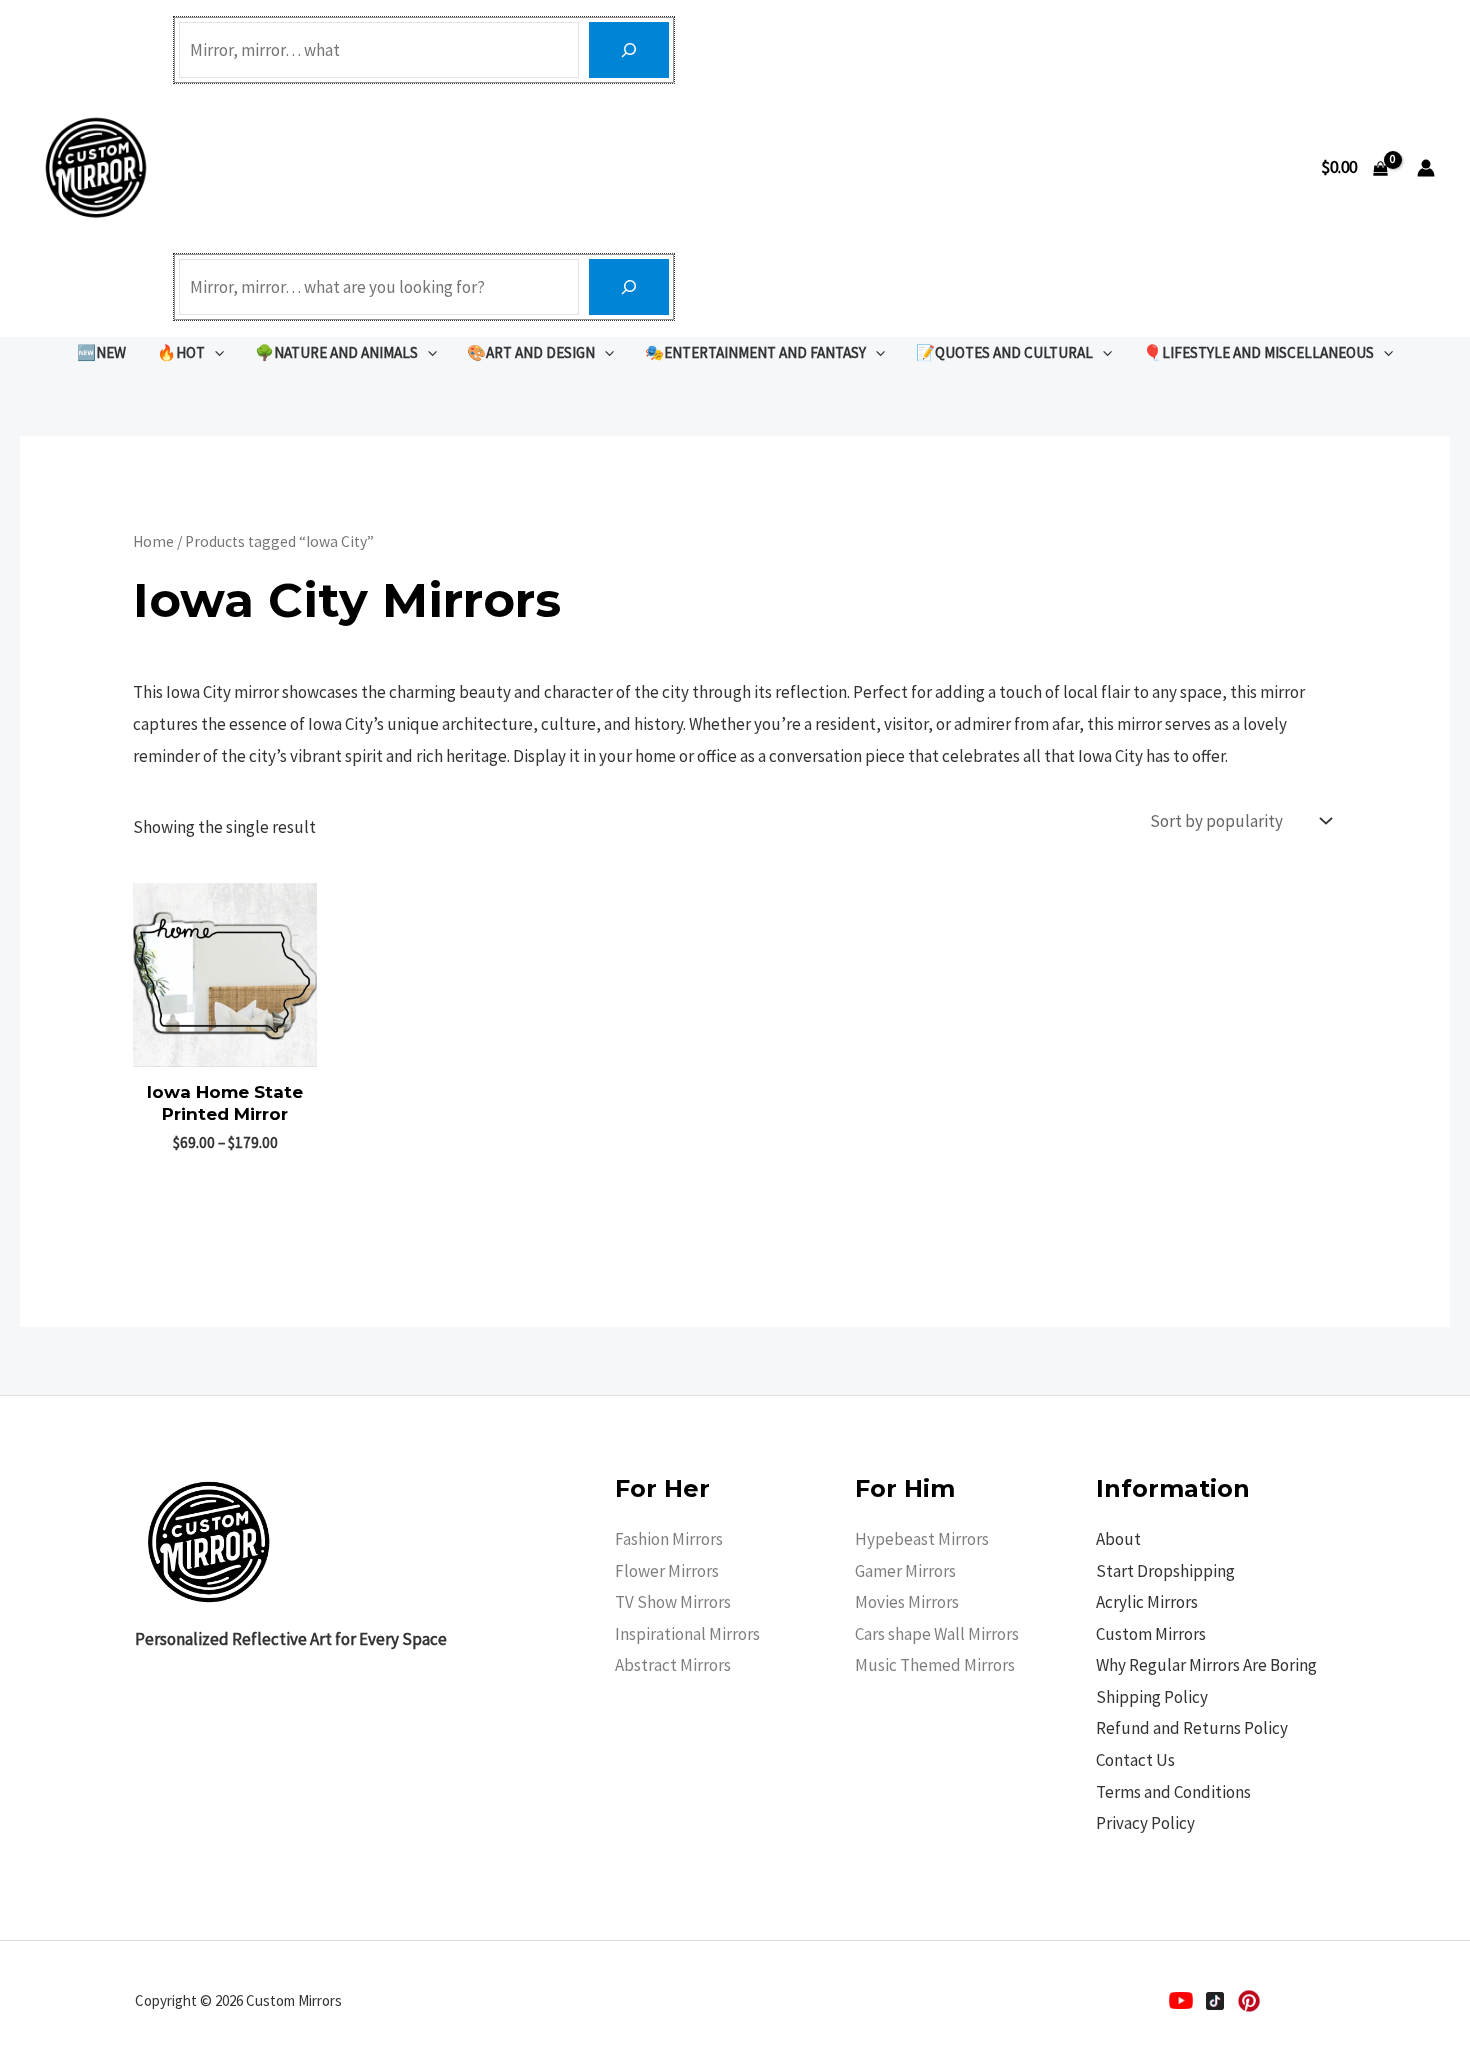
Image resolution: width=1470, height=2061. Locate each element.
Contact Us (1135, 1760)
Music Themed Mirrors (935, 1665)
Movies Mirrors (907, 1602)
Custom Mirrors (1151, 1634)
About (1118, 1539)
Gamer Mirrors (905, 1571)
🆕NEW (101, 352)
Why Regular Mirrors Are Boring (1206, 1665)
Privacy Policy (1145, 1823)
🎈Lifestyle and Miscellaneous (1258, 352)
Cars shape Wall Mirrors (937, 1634)
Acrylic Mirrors (1147, 1602)
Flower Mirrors (667, 1571)
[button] (214, 352)
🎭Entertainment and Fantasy (755, 352)
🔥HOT (181, 352)
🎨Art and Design (531, 352)
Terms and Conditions (1173, 1792)
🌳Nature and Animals (336, 352)
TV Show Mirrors (673, 1602)
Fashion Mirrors (669, 1539)
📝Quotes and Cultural (1004, 352)
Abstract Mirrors (673, 1665)
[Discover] (629, 50)
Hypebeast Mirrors (922, 1539)
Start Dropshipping (1165, 1571)
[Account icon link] (1426, 168)
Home (153, 541)
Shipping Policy (1152, 1697)
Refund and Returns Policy (1192, 1728)
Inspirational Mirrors (687, 1634)
